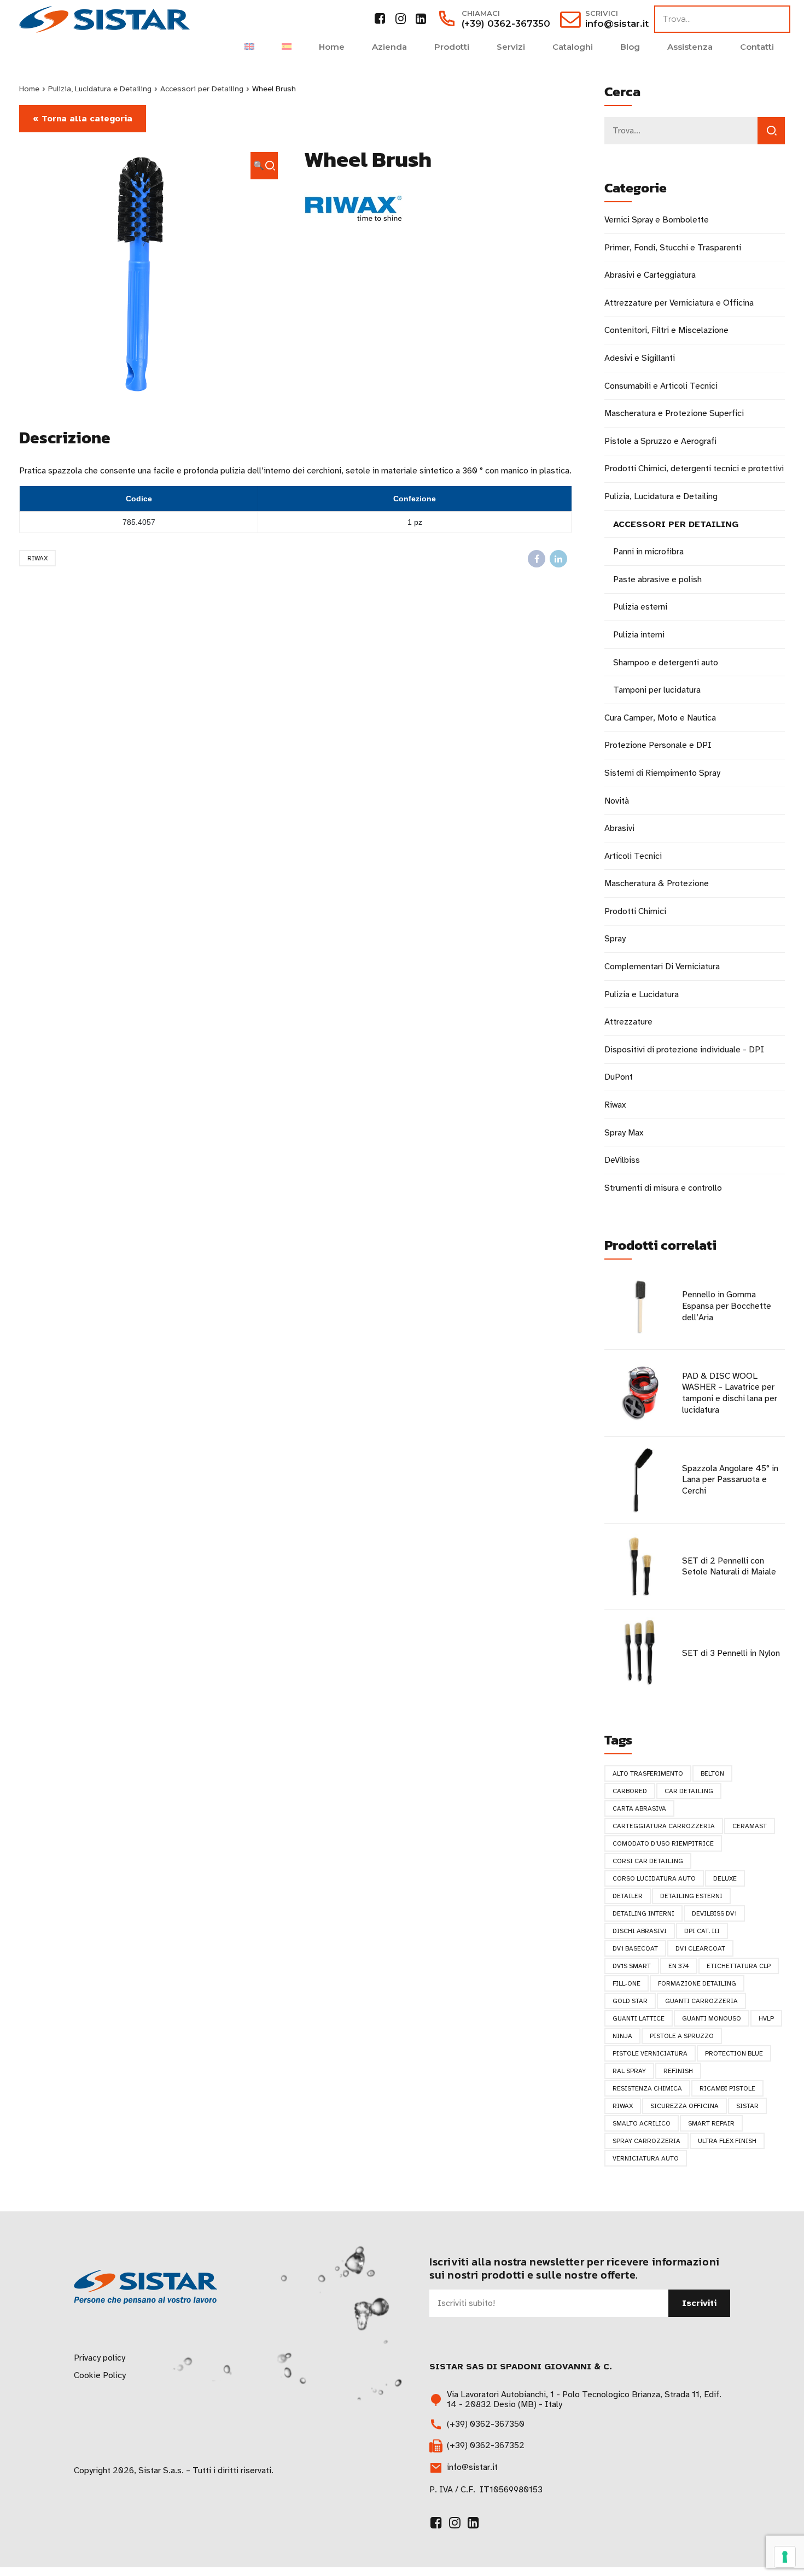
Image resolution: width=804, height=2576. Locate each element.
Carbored (630, 1791)
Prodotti (452, 47)
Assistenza (690, 47)
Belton (712, 1773)
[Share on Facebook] (537, 559)
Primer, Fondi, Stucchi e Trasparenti (673, 248)
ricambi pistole (727, 2088)
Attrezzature (628, 1022)
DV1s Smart (632, 1966)
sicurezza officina (684, 2106)
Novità (617, 801)
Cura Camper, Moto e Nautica (660, 718)
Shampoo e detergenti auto (666, 663)
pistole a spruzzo (682, 2036)
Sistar (747, 2106)
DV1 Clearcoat (700, 1948)
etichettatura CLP (739, 1966)
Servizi (511, 47)
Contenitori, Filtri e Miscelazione (666, 330)
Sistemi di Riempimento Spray (662, 773)
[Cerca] (771, 131)
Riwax (37, 558)
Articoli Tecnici (633, 856)
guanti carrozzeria (701, 2001)
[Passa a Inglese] (249, 47)
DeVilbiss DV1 (714, 1913)
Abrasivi (619, 828)
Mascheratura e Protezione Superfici (674, 413)
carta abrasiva (639, 1808)
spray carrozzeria (646, 2141)
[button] (264, 166)
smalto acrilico (642, 2123)
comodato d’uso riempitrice (663, 1843)
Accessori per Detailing (202, 89)
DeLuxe (725, 1878)
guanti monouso (712, 2018)
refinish (678, 2071)
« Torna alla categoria (83, 119)
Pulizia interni (639, 635)
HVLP (766, 2018)
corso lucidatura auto (654, 1878)
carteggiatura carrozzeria (664, 1826)
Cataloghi (573, 47)
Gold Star (630, 2001)
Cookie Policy (100, 2375)
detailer (628, 1896)
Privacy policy (100, 2358)
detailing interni (643, 1913)
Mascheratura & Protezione (657, 883)
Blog (630, 47)
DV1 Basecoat (635, 1948)
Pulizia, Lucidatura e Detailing (100, 89)
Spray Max (624, 1133)
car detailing (689, 1791)
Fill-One (627, 1983)
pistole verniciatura (650, 2053)
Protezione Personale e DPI (658, 745)
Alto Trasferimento (648, 1773)
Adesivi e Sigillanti (640, 358)
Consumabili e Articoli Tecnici (661, 386)
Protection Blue (734, 2053)
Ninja (622, 2036)
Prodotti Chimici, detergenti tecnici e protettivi (694, 469)
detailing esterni (691, 1896)
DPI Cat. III (702, 1931)
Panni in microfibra (648, 552)
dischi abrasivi (640, 1931)
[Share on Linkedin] (558, 559)
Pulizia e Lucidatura (642, 994)
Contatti (757, 47)
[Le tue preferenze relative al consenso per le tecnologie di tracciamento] (785, 2557)
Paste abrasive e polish (657, 579)
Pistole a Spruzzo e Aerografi (660, 441)
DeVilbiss (622, 1160)
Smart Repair (711, 2123)
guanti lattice (639, 2018)
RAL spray (629, 2071)
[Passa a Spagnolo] (287, 47)
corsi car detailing (648, 1861)
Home (332, 47)
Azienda (389, 47)
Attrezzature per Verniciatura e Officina (679, 303)
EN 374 (679, 1966)
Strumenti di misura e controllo (663, 1188)
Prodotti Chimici (635, 911)
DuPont (619, 1077)
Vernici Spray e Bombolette (657, 220)
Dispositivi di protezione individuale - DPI (684, 1050)
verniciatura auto (646, 2158)
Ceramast (750, 1826)
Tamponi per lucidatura (657, 690)
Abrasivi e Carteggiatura (650, 275)
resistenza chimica (647, 2088)
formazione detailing (697, 1983)
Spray (615, 939)
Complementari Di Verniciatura (662, 967)
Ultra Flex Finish (727, 2141)
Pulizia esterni (640, 607)
